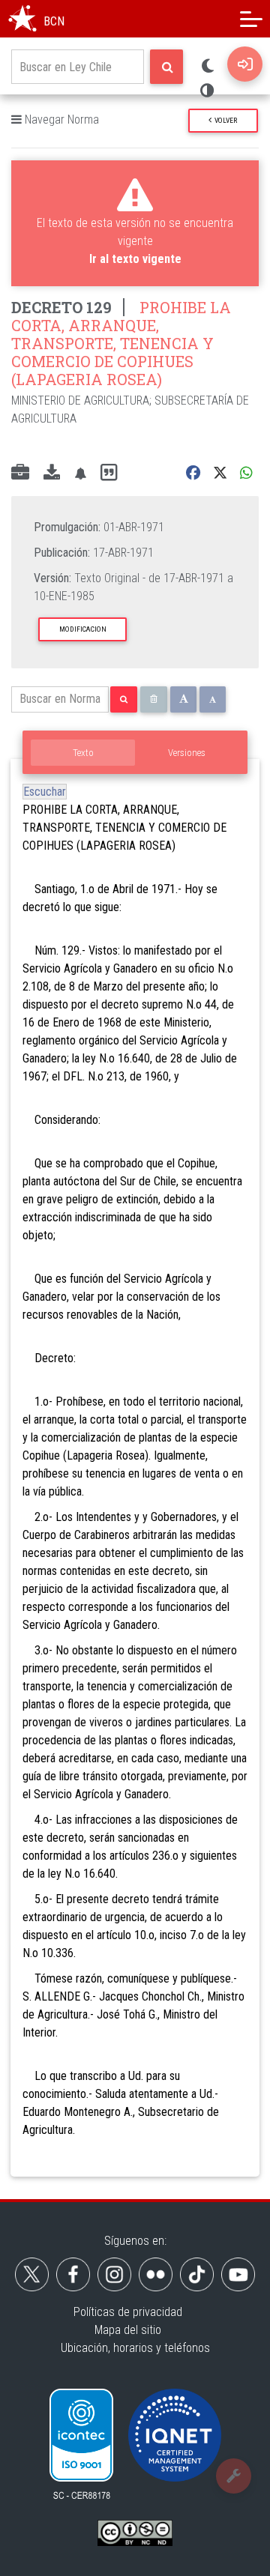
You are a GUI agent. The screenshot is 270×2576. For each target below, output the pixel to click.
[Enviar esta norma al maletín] (20, 474)
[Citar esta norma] (109, 473)
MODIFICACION (83, 629)
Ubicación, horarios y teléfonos (135, 2348)
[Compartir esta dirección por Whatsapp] (246, 473)
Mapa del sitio (128, 2330)
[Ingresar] (245, 64)
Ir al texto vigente (135, 259)
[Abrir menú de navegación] (251, 19)
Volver (224, 120)
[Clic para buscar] (166, 67)
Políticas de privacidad (128, 2312)
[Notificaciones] (80, 473)
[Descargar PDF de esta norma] (52, 474)
